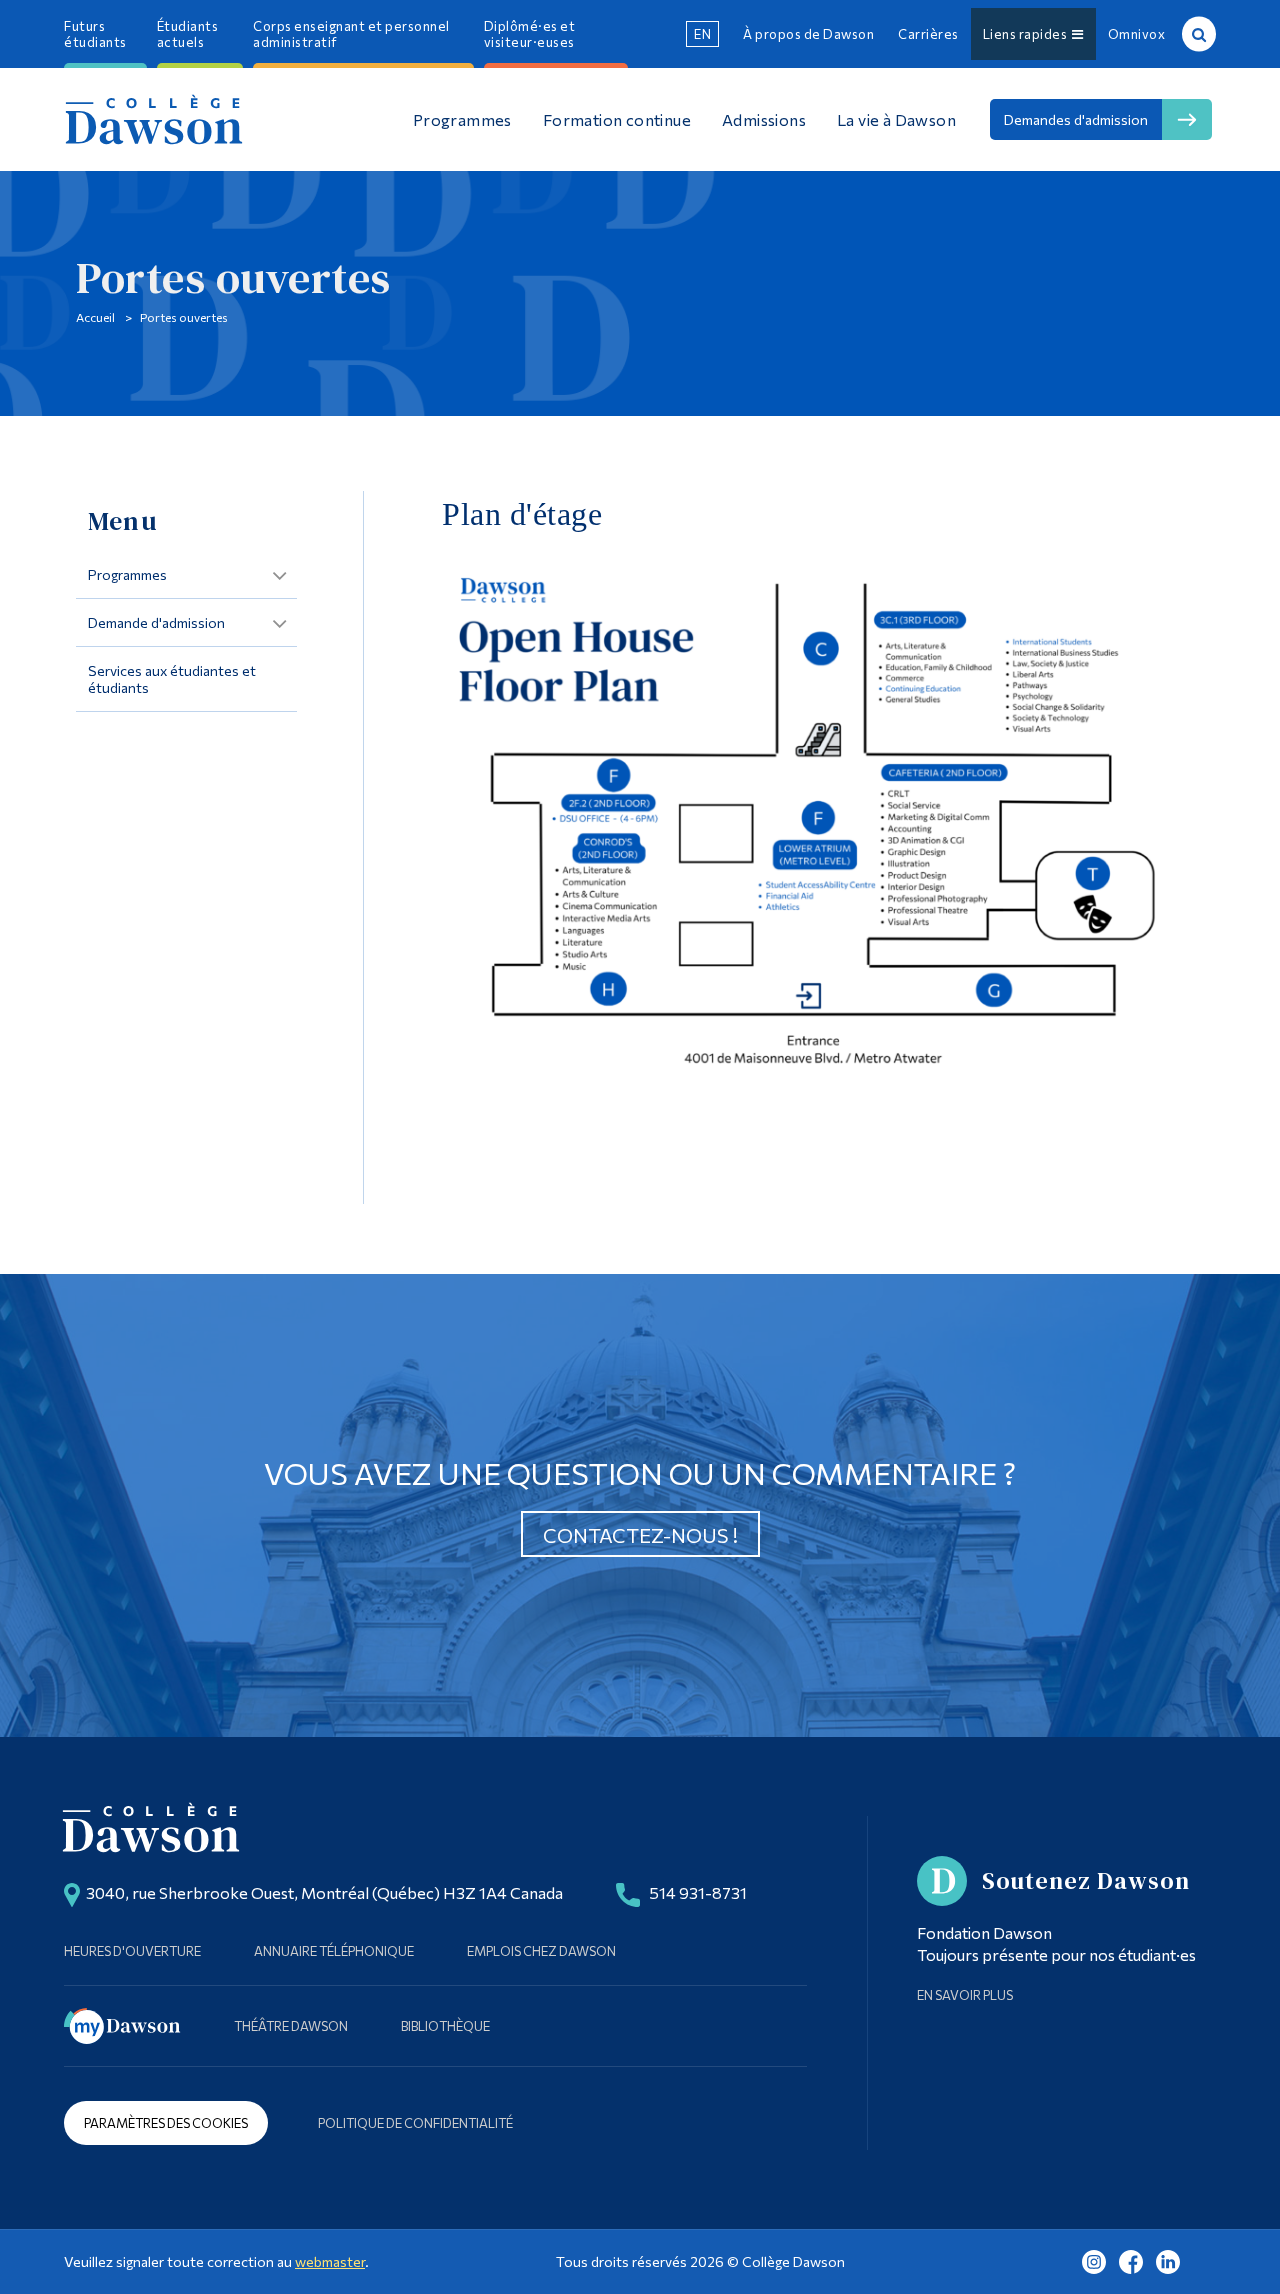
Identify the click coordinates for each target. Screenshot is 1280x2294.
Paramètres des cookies (166, 2123)
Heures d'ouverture (132, 1951)
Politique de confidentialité (415, 2123)
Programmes (127, 574)
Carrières (928, 34)
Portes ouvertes (184, 317)
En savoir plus (965, 1995)
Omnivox (1137, 34)
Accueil (95, 317)
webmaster (330, 2261)
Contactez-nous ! (640, 1535)
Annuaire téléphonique (334, 1951)
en (702, 34)
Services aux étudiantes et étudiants (172, 679)
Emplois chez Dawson (541, 1951)
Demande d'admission (156, 622)
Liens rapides (1028, 34)
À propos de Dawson (808, 34)
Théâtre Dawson (291, 2026)
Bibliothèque (445, 2026)
